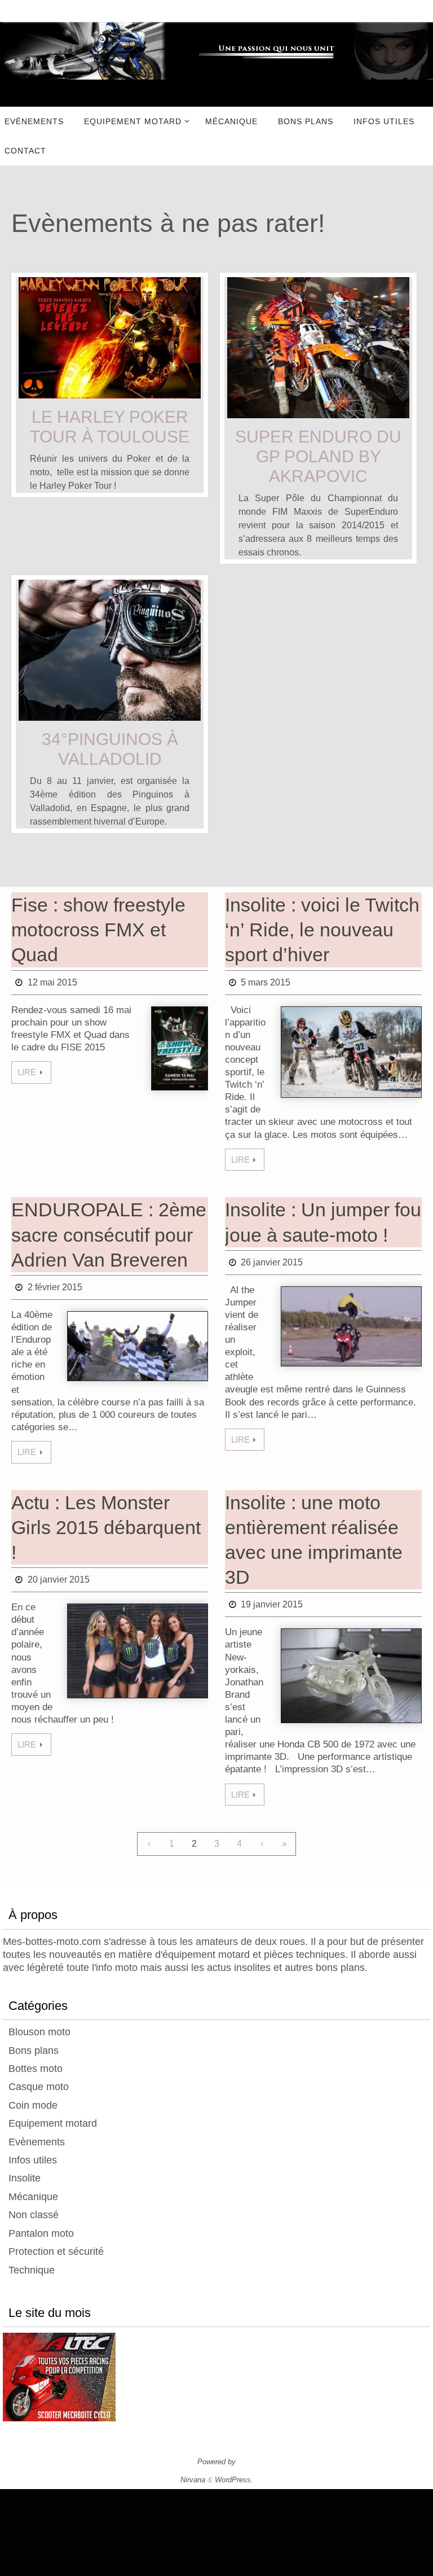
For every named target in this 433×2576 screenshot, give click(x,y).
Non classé (34, 2215)
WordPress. (234, 2480)
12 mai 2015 (52, 982)
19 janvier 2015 (272, 1604)
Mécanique (33, 2197)
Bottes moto (36, 2069)
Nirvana (193, 2480)
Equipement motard (53, 2123)
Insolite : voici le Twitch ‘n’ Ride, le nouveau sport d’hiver (322, 930)
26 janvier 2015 (272, 1262)
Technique (32, 2270)
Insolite (25, 2178)
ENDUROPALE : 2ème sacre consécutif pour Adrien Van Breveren (109, 1234)
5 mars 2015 (266, 982)
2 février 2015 (55, 1287)
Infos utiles (33, 2160)
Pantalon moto (41, 2233)
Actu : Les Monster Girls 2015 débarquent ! (106, 1527)
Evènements (37, 2142)
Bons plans (34, 2051)
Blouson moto (39, 2032)
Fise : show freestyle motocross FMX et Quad (98, 930)
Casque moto (39, 2087)
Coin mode (33, 2105)
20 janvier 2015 (59, 1580)
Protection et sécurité (56, 2251)
